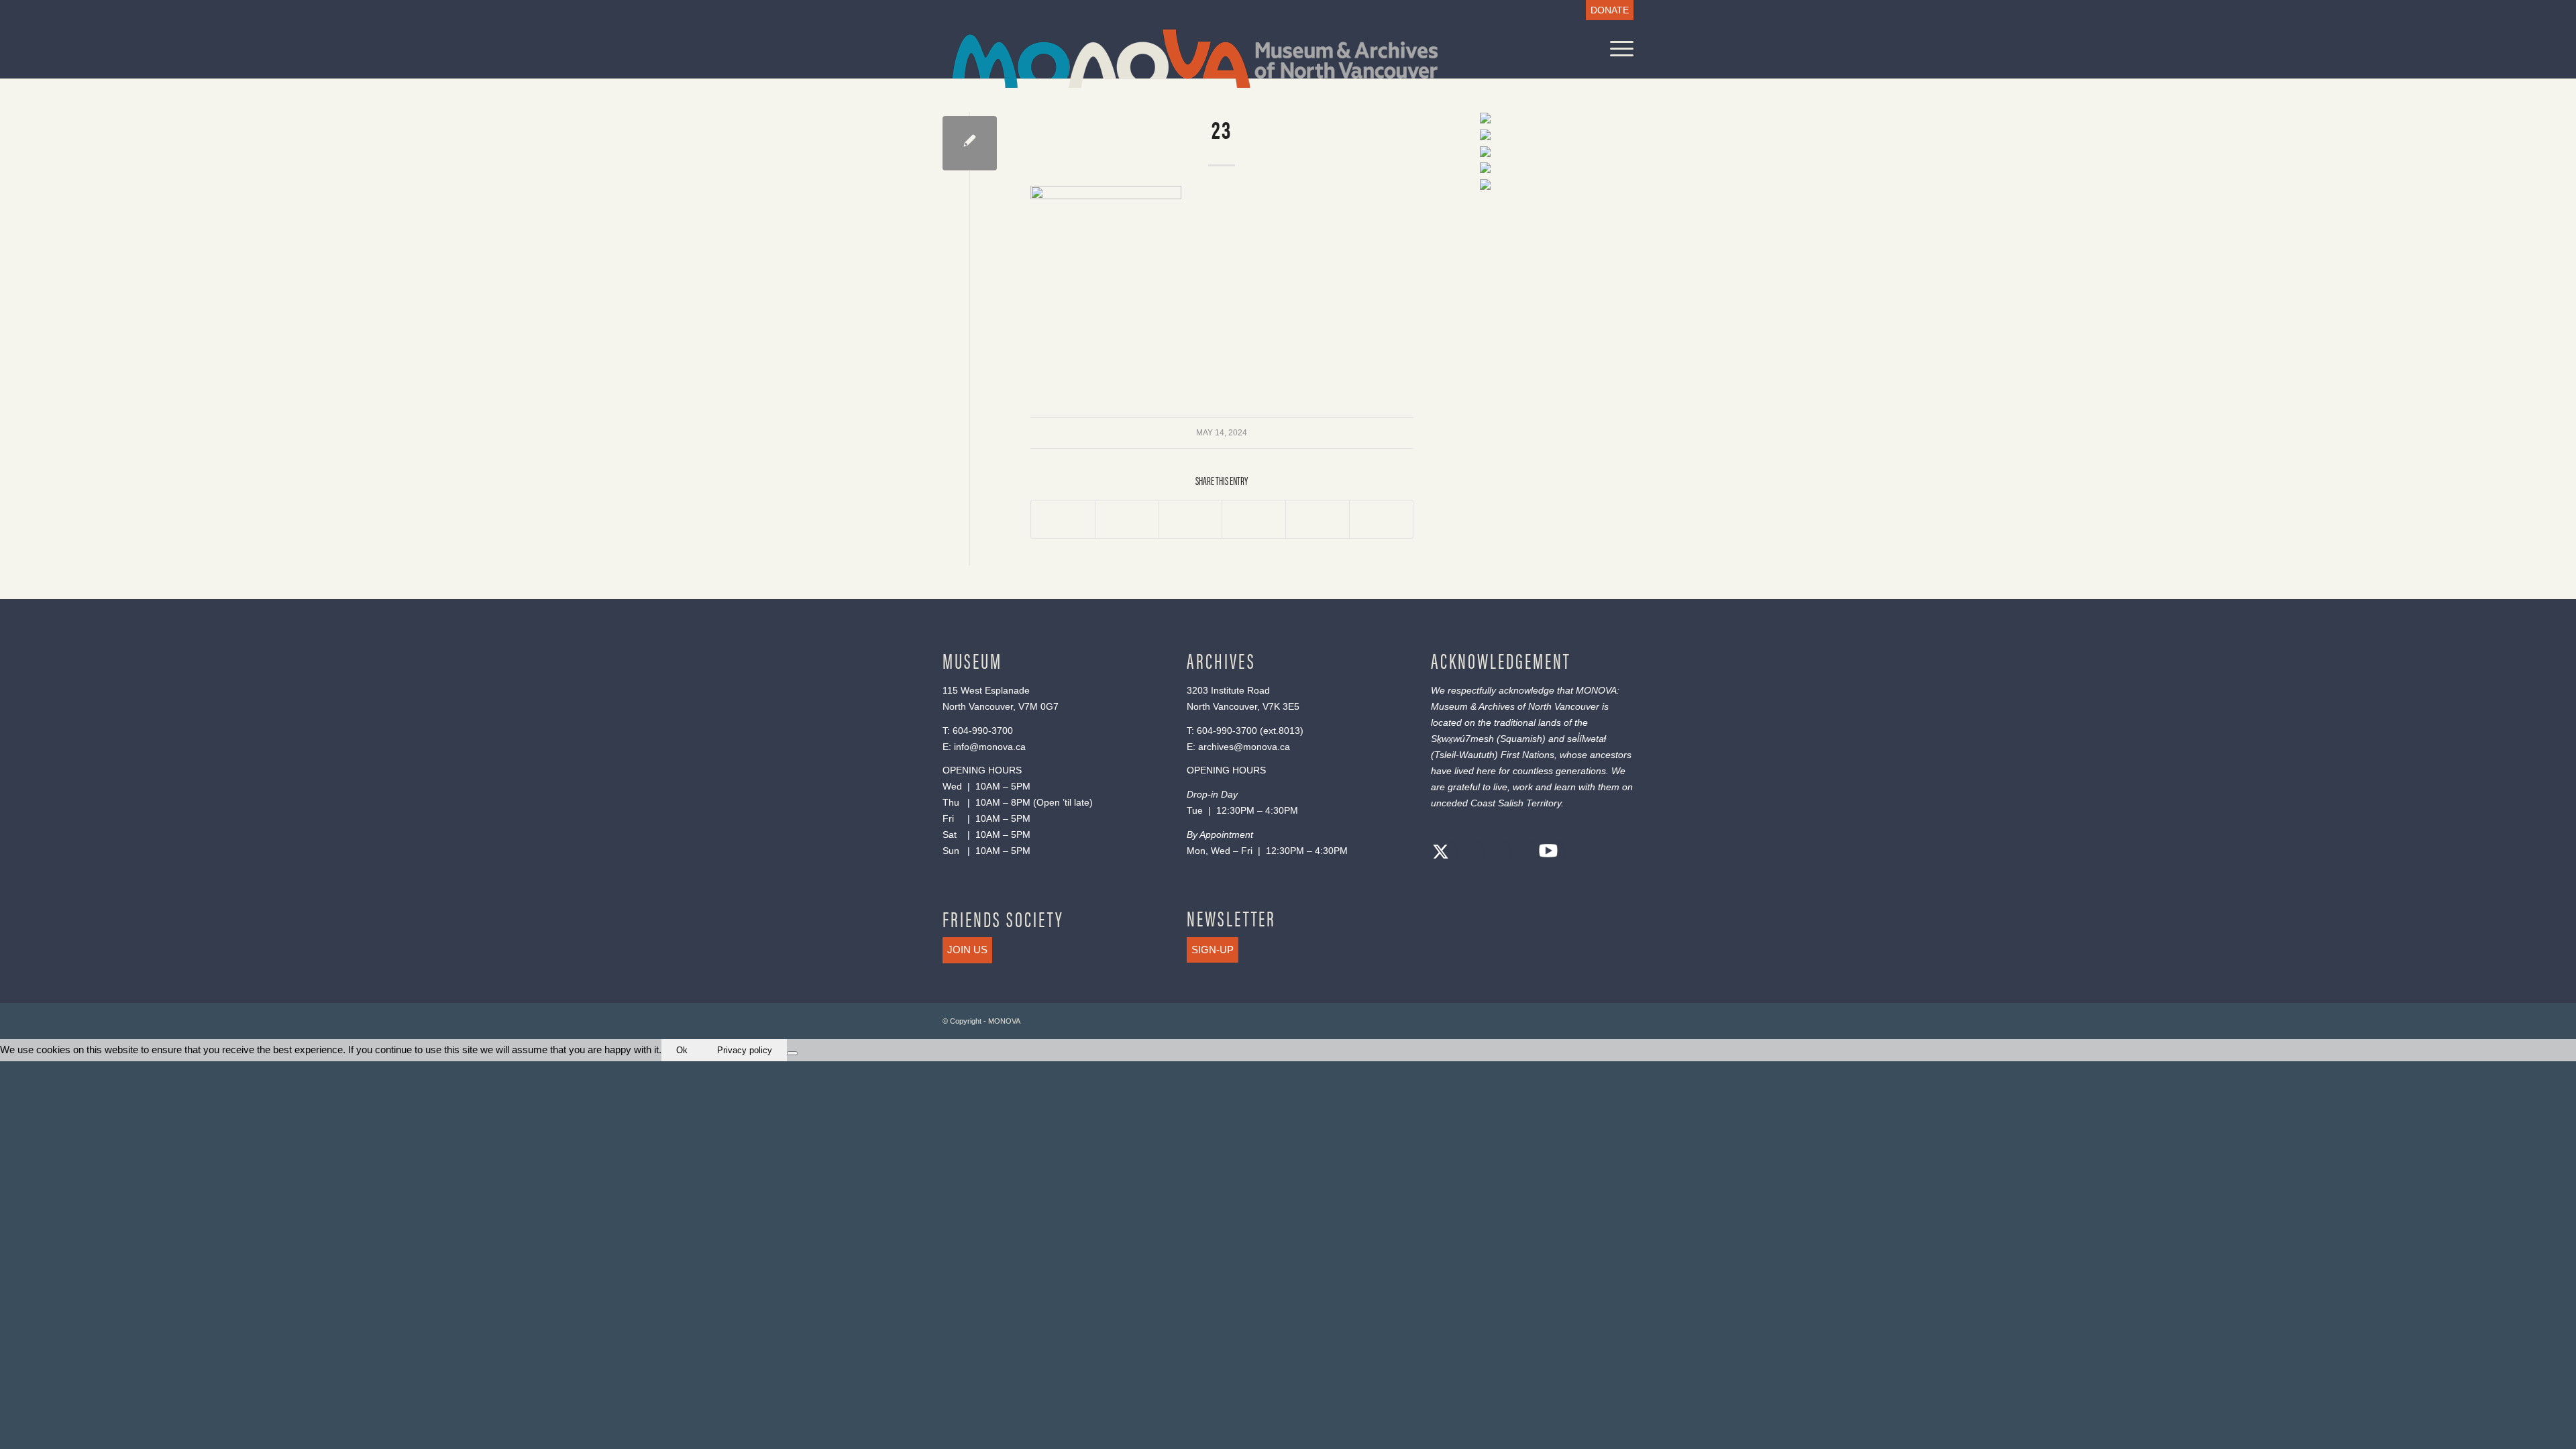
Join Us (967, 950)
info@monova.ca (990, 747)
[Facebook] (1468, 854)
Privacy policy (745, 1050)
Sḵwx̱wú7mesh (1462, 739)
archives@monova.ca (1244, 747)
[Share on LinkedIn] (1318, 519)
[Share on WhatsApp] (1191, 519)
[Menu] (1617, 49)
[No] (792, 1053)
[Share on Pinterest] (1254, 519)
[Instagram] (1495, 854)
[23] (970, 143)
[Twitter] (1441, 854)
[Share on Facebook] (1063, 519)
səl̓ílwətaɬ (1587, 739)
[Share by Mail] (1381, 519)
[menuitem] (1606, 10)
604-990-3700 (983, 731)
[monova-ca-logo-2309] (1195, 59)
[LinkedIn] (1521, 854)
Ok (682, 1050)
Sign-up (1213, 950)
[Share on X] (1127, 519)
